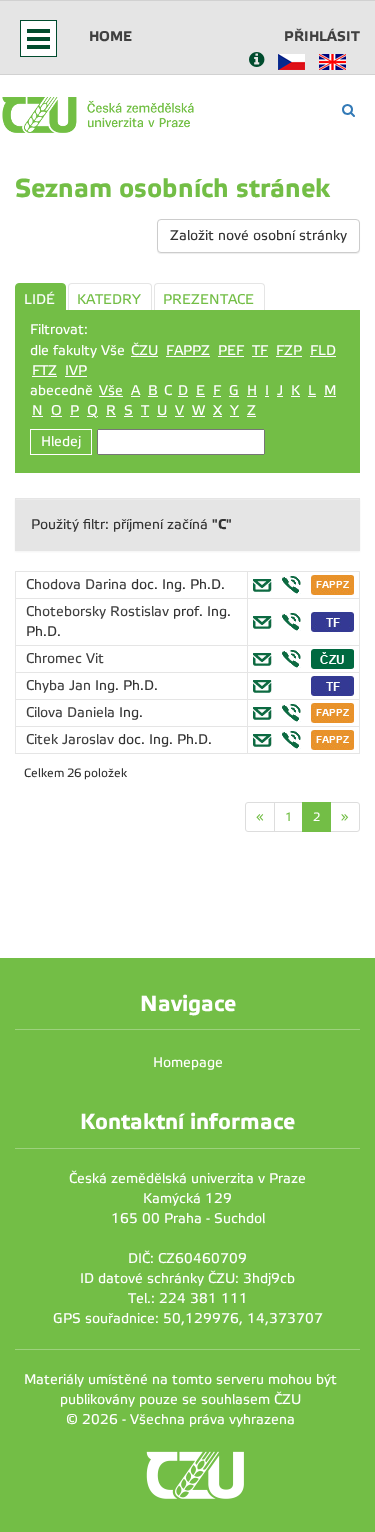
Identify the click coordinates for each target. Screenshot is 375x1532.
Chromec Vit (65, 658)
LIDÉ (39, 299)
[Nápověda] (256, 61)
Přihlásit (322, 36)
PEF (231, 350)
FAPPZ (188, 350)
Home (110, 36)
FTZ (44, 370)
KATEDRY (109, 299)
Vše (111, 390)
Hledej (61, 441)
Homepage (188, 1062)
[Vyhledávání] (348, 110)
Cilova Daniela (72, 712)
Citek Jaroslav (72, 739)
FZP (289, 350)
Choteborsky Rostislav (99, 611)
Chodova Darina (78, 584)
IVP (76, 370)
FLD (323, 350)
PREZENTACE (208, 299)
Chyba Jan (60, 685)
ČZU (144, 350)
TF (260, 350)
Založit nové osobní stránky (258, 235)
